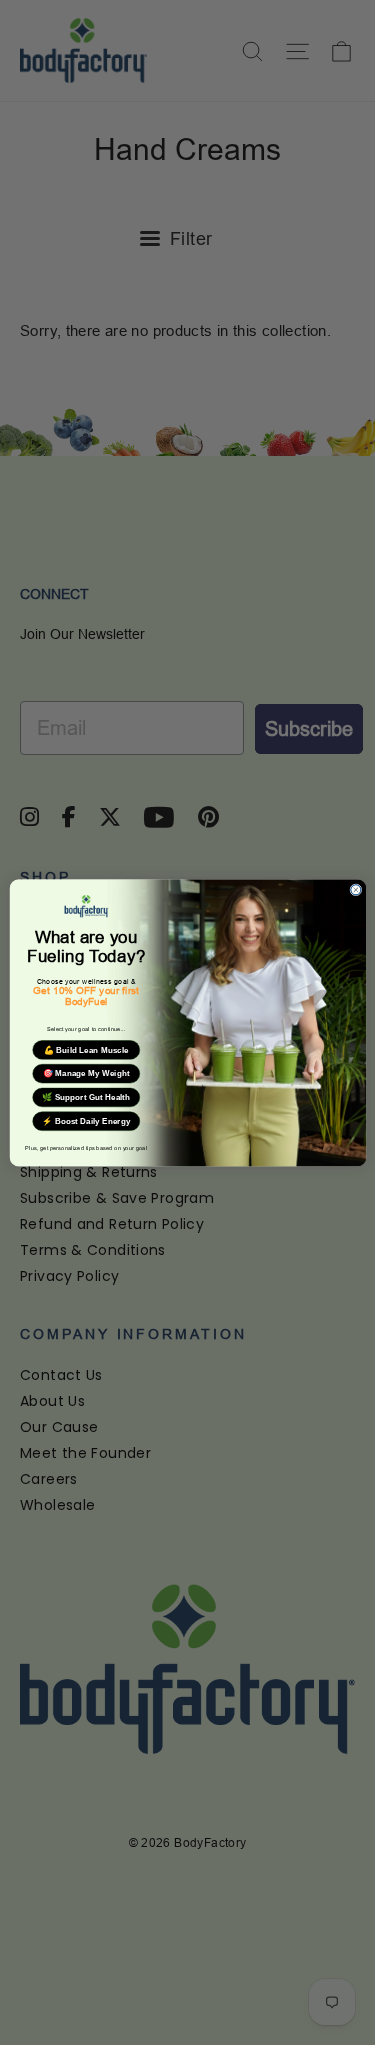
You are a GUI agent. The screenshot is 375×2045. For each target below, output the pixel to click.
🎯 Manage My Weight (86, 1073)
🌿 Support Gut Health (86, 1097)
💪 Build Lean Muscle (85, 1049)
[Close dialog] (355, 889)
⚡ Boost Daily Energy (86, 1120)
